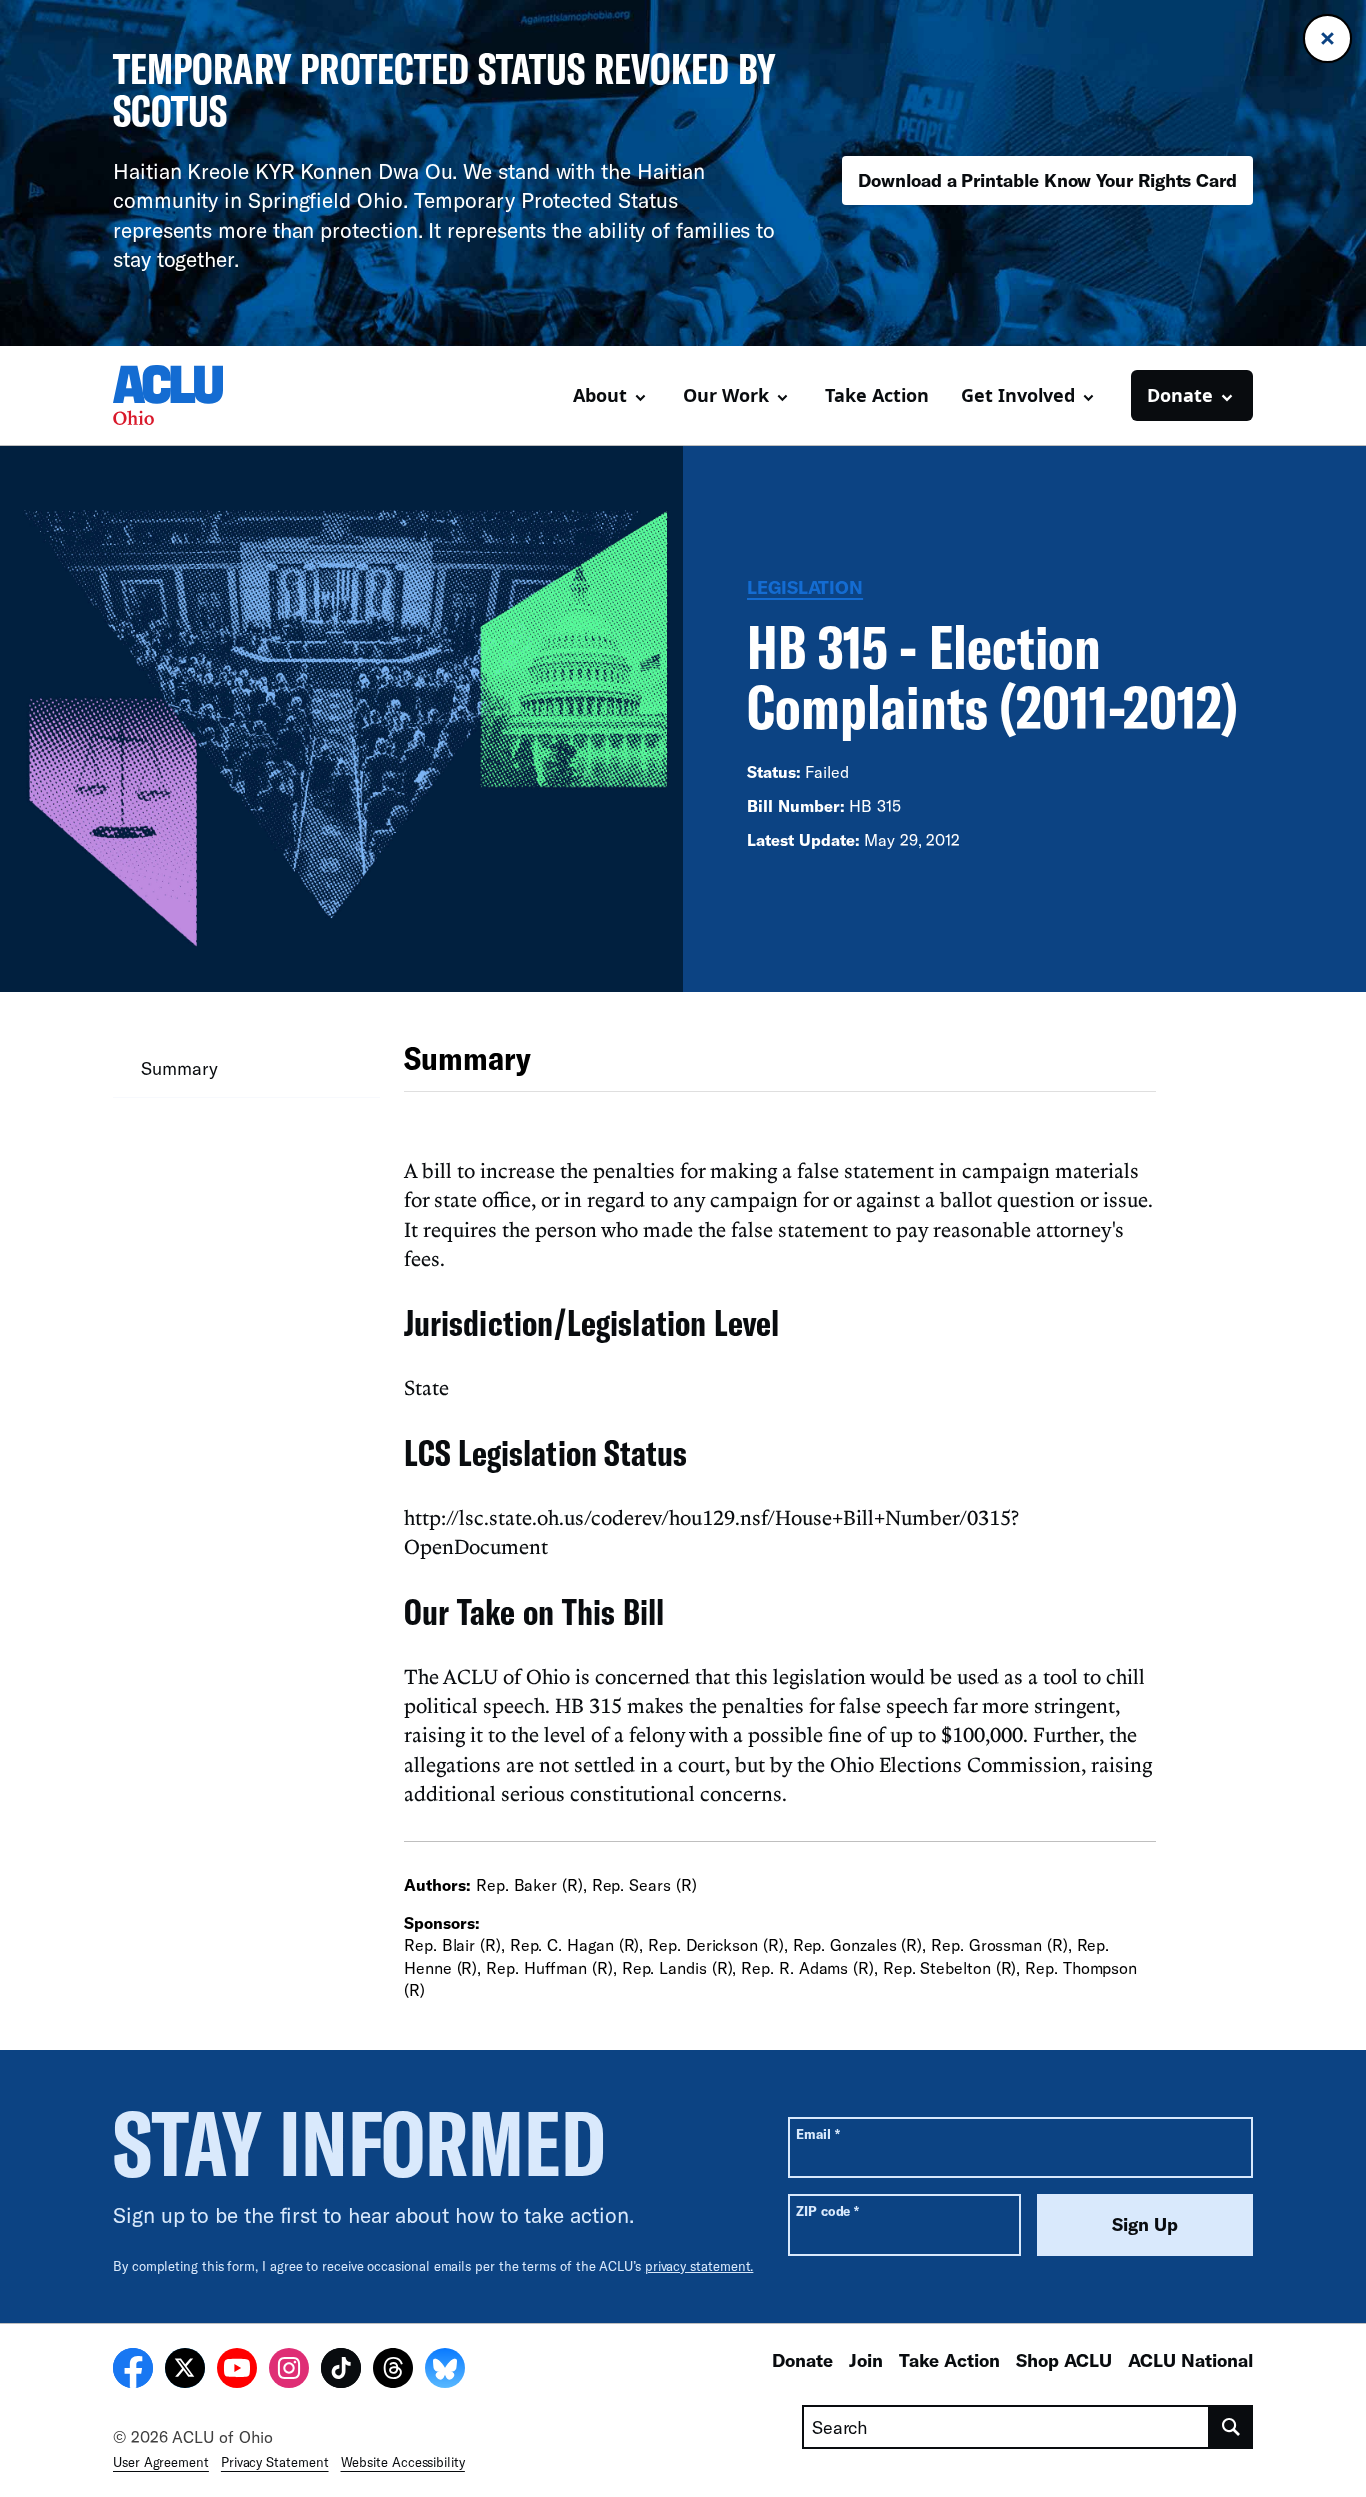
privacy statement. (699, 2266)
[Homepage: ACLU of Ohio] (183, 395)
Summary (179, 1068)
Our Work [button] (726, 395)
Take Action (877, 395)
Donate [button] (1180, 395)
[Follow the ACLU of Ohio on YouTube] (237, 2371)
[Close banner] (1327, 38)
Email (817, 2133)
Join (866, 2360)
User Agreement (161, 2462)
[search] (1231, 2427)
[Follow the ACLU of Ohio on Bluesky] (445, 2371)
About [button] (600, 395)
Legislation (805, 587)
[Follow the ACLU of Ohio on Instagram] (289, 2371)
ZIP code (827, 2210)
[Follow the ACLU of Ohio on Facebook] (133, 2371)
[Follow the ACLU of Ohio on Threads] (393, 2371)
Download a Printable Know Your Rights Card (1047, 180)
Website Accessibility (403, 2462)
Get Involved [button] (1018, 395)
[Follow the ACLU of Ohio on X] (185, 2371)
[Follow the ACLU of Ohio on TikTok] (341, 2371)
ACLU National (1190, 2360)
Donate (802, 2360)
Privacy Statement (275, 2462)
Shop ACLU (1064, 2360)
